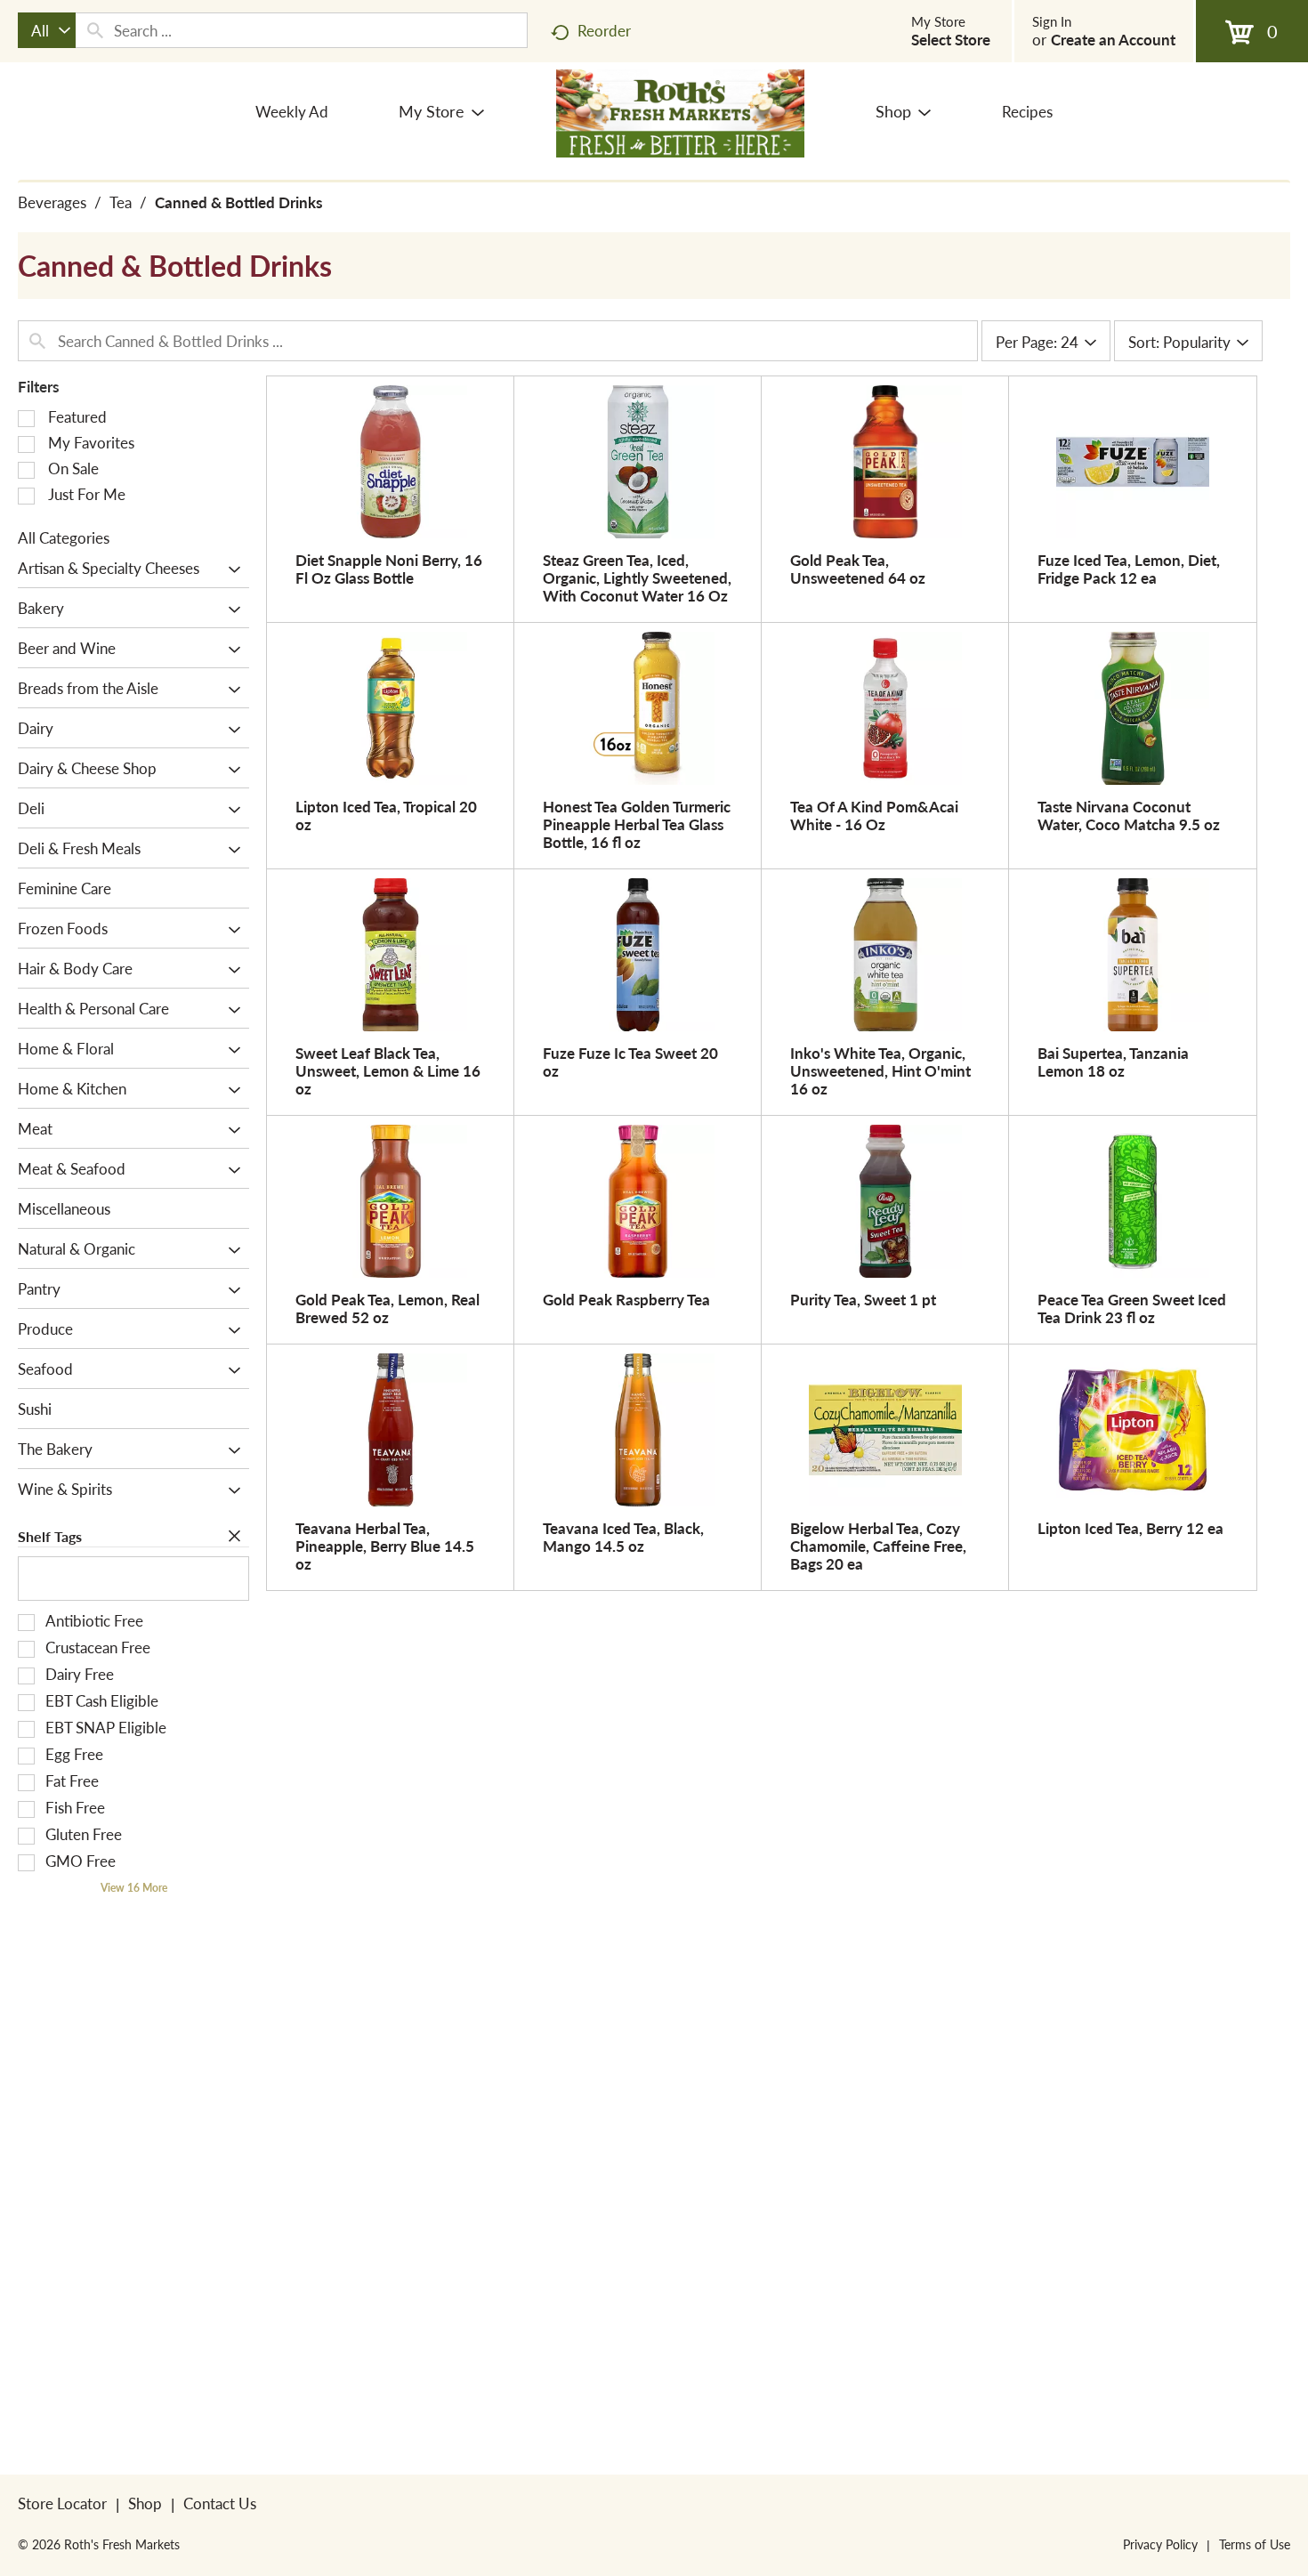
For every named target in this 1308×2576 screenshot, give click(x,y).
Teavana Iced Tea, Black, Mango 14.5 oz (623, 1537)
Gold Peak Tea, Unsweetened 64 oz (858, 569)
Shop (145, 2503)
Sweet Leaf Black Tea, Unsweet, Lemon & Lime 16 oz (388, 1070)
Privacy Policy (1160, 2544)
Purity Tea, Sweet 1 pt (863, 1299)
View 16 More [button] (134, 1888)
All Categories (64, 537)
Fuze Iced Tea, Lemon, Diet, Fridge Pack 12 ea (1129, 569)
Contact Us (220, 2503)
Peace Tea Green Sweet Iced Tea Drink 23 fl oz (1132, 1308)
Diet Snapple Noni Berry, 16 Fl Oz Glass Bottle (389, 569)
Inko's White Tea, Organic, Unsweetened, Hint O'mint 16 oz (880, 1070)
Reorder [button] (604, 30)
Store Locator (62, 2503)
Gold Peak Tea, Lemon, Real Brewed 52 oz (388, 1308)
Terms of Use (1255, 2544)
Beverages (52, 202)
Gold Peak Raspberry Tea (626, 1299)
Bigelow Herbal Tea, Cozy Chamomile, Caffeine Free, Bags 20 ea (878, 1546)
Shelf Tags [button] (50, 1536)
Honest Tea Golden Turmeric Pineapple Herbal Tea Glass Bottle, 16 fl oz (637, 824)
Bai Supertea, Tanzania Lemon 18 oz (1113, 1062)
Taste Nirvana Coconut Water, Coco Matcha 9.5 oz (1129, 815)
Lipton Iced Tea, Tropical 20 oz (386, 815)
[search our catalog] (95, 30)
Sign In (1052, 21)
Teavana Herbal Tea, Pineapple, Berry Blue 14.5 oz (385, 1546)
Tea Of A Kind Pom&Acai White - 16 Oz (874, 815)
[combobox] (47, 30)
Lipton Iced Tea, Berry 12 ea (1130, 1528)
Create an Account (1113, 39)
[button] (230, 569)
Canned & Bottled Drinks (238, 202)
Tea (121, 202)
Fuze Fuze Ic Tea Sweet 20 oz (630, 1062)
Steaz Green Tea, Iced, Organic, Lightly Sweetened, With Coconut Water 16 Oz (637, 577)
